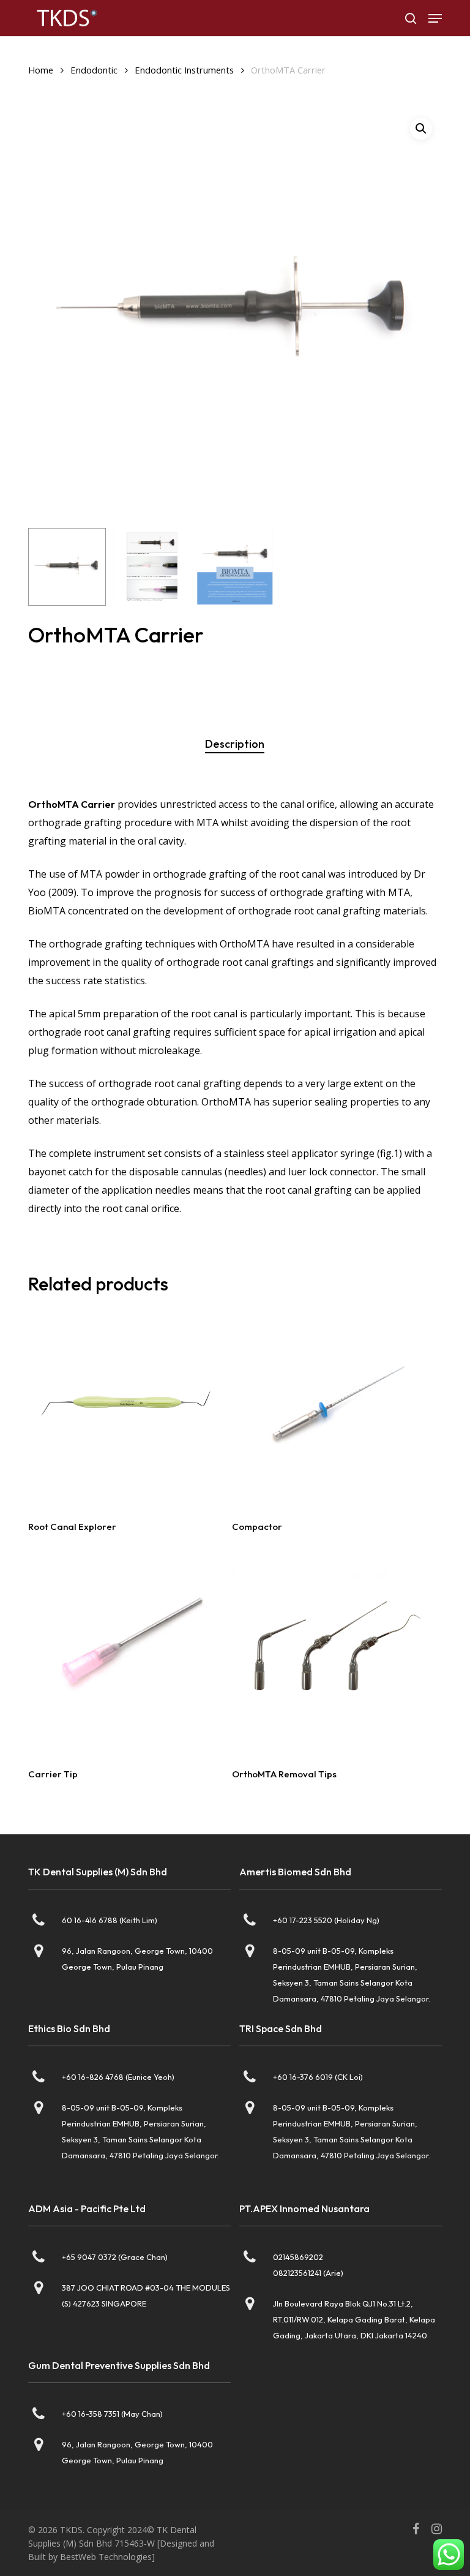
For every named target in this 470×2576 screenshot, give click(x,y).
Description (235, 744)
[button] (435, 18)
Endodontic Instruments (184, 70)
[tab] (235, 744)
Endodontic (94, 70)
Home (41, 70)
